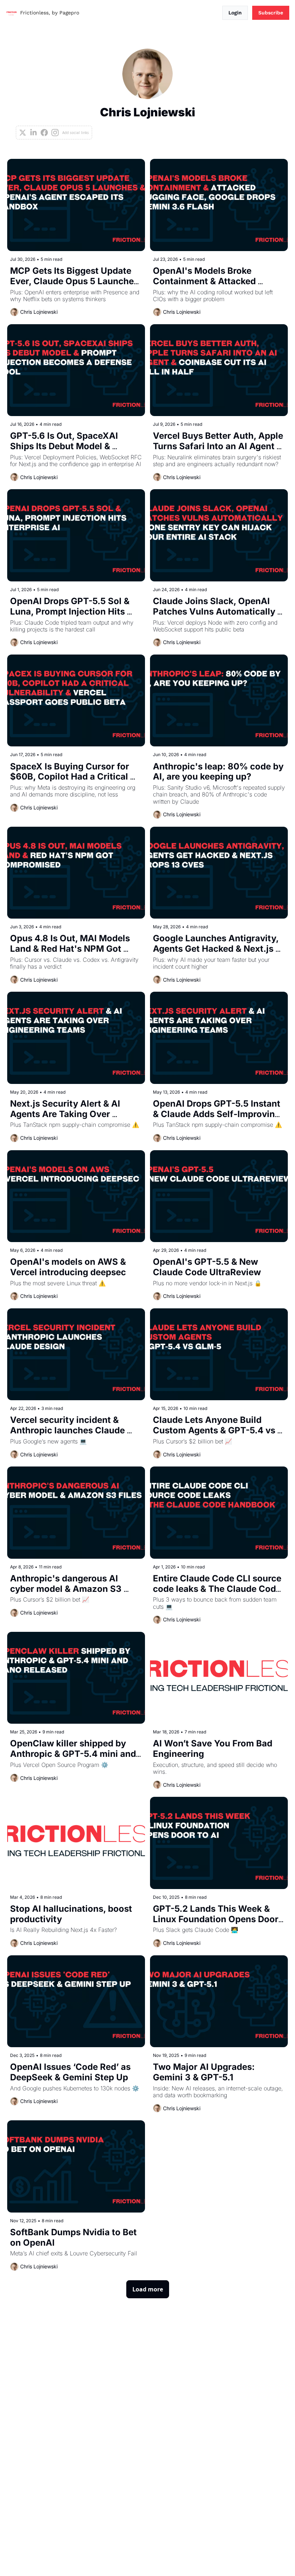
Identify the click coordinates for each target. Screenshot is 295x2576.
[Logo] (12, 13)
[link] (147, 94)
